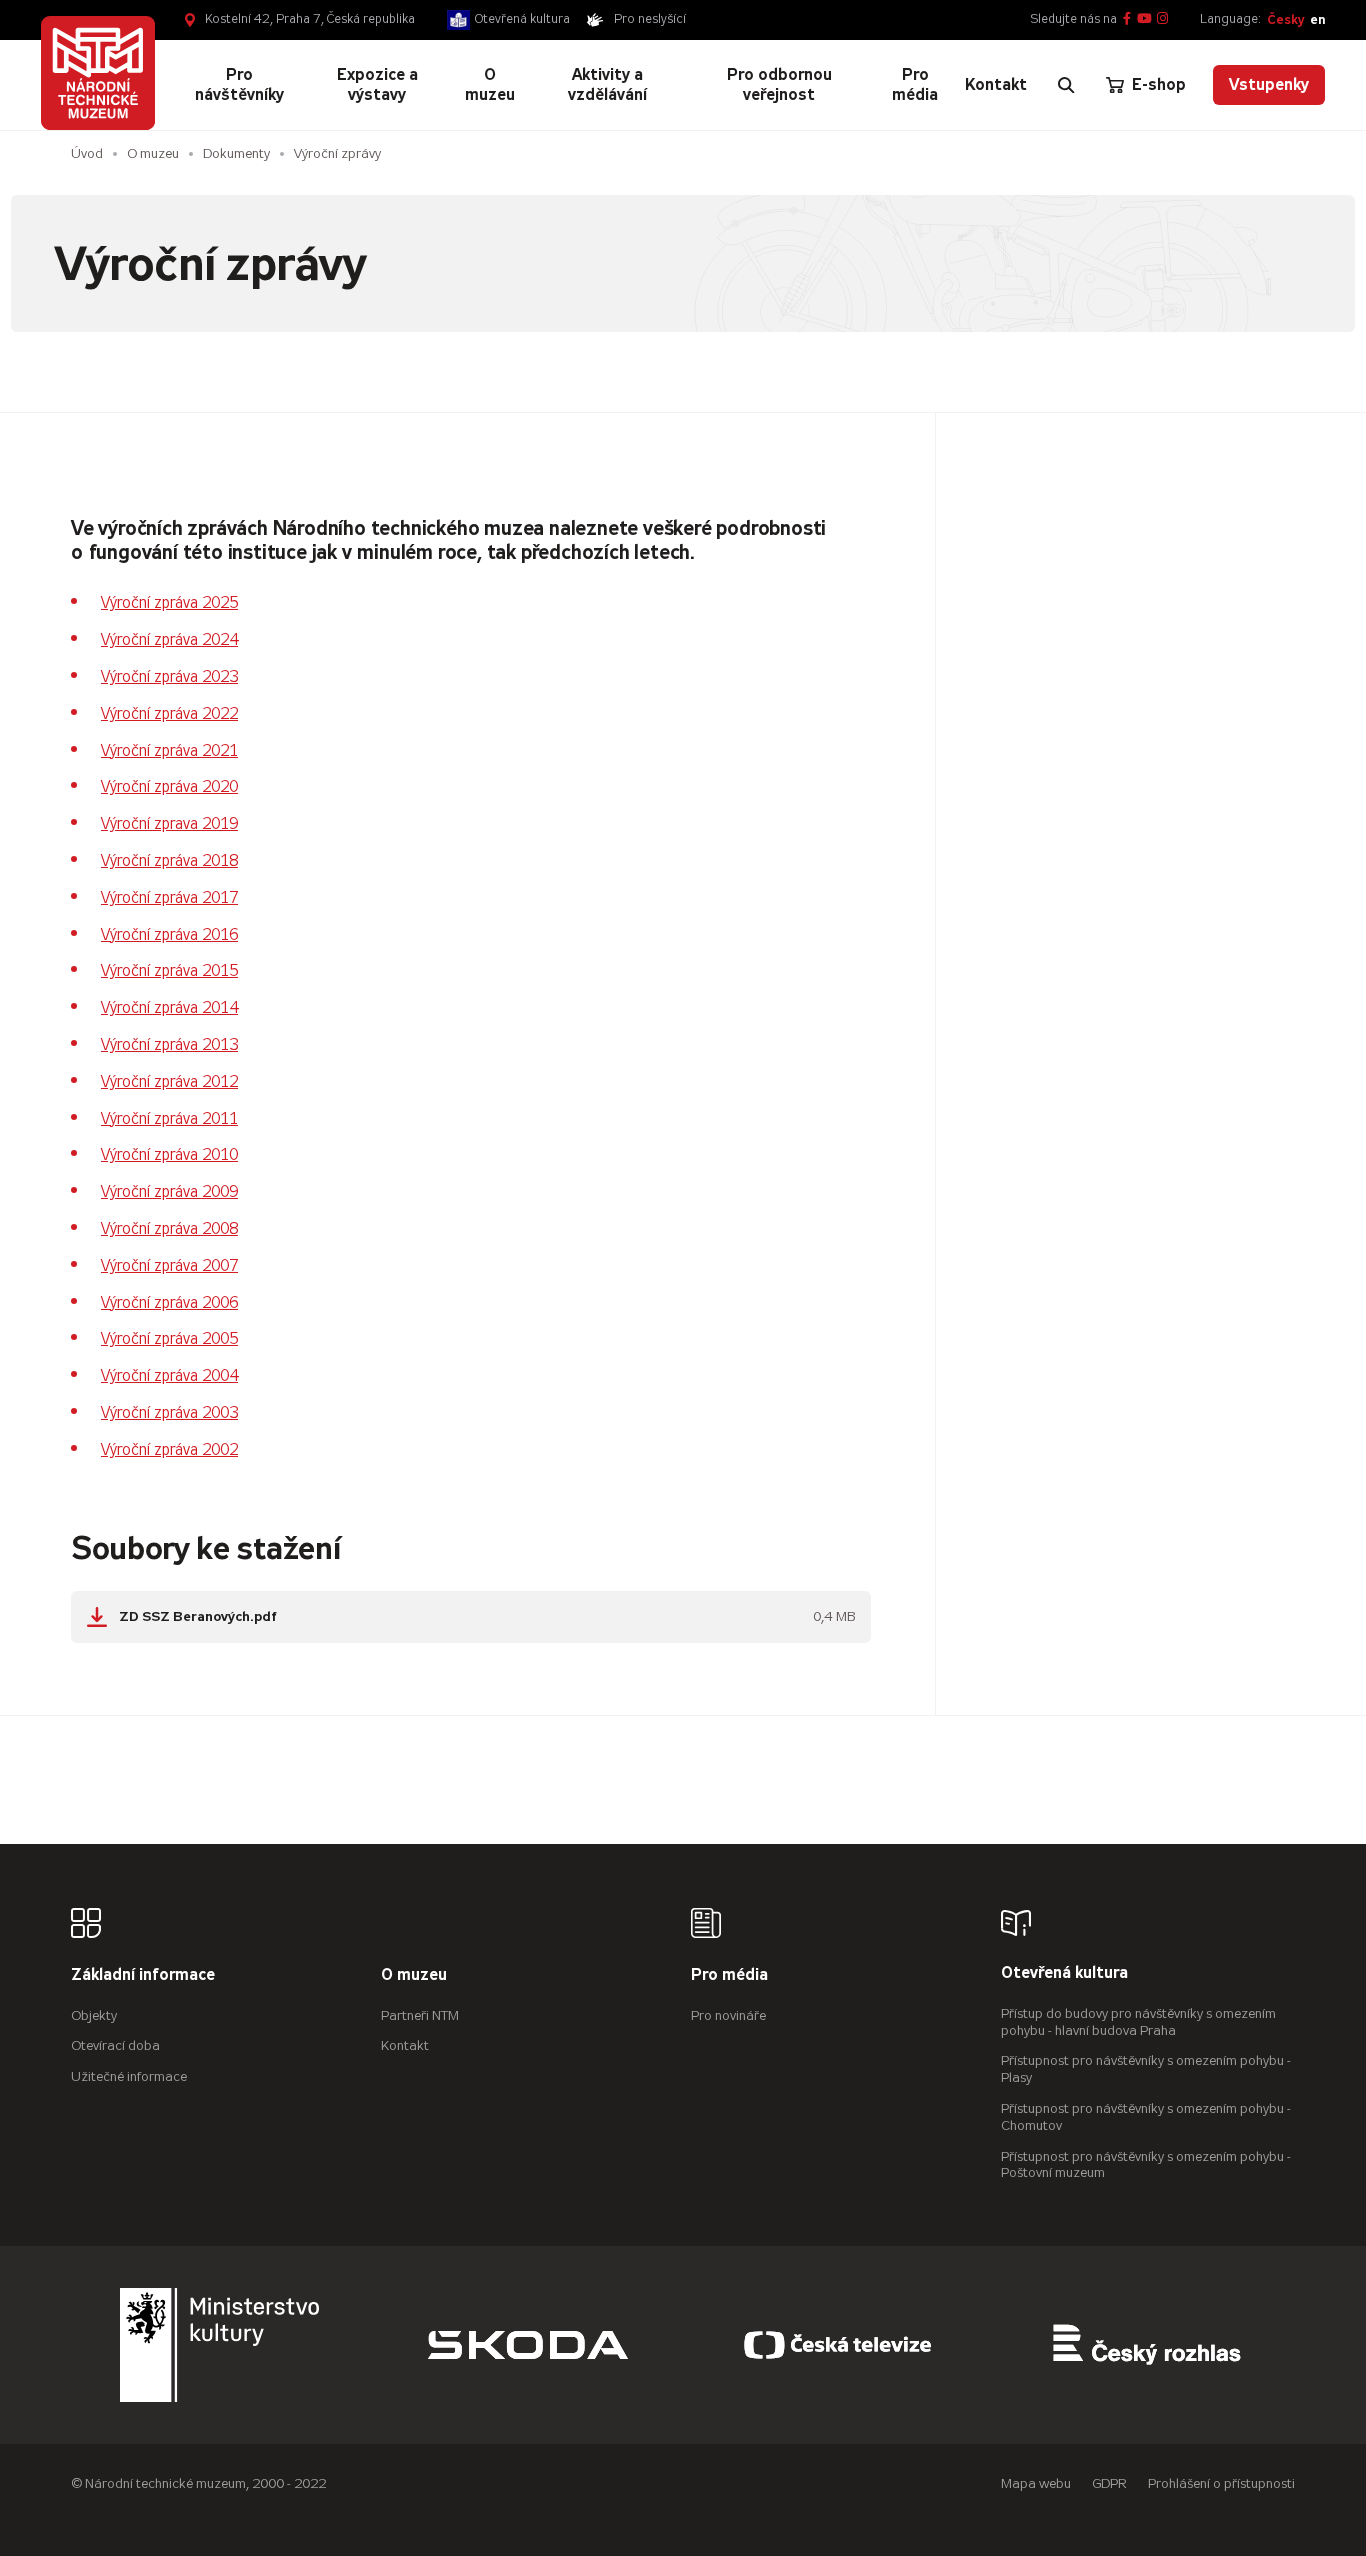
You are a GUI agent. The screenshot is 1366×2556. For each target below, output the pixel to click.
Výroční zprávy (337, 153)
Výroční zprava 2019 (169, 823)
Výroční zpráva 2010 (169, 1154)
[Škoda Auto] (528, 2344)
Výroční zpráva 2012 (169, 1081)
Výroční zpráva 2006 (169, 1302)
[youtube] (1144, 19)
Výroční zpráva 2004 (169, 1375)
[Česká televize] (838, 2344)
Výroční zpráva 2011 (169, 1118)
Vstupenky (1269, 84)
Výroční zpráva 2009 (169, 1191)
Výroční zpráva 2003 (169, 1412)
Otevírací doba (115, 2045)
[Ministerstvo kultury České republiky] (220, 2344)
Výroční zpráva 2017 (169, 897)
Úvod (87, 153)
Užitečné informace (129, 2076)
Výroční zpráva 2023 (169, 676)
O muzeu (153, 153)
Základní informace (143, 1975)
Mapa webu (1036, 2483)
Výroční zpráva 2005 (169, 1338)
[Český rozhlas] (1147, 2344)
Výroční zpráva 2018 (169, 860)
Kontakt (405, 2045)
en (1317, 19)
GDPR (1109, 2483)
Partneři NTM (420, 2015)
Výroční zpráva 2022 (169, 713)
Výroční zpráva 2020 (169, 786)
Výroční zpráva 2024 (169, 639)
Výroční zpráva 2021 (169, 750)
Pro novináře (728, 2015)
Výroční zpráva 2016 (169, 934)
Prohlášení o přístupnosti (1221, 2483)
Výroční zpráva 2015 (169, 970)
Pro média (729, 1975)
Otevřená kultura (522, 19)
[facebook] (1127, 19)
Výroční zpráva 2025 (169, 602)
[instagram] (1162, 19)
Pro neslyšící (650, 19)
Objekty (94, 2015)
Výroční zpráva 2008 (169, 1228)
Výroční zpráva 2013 (169, 1044)
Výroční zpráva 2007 (169, 1265)
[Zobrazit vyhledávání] (1066, 85)
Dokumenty (236, 153)
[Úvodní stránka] (98, 73)
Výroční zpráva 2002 (169, 1449)
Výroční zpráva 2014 (169, 1007)
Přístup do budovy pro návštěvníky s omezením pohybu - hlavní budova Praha (1138, 2022)
